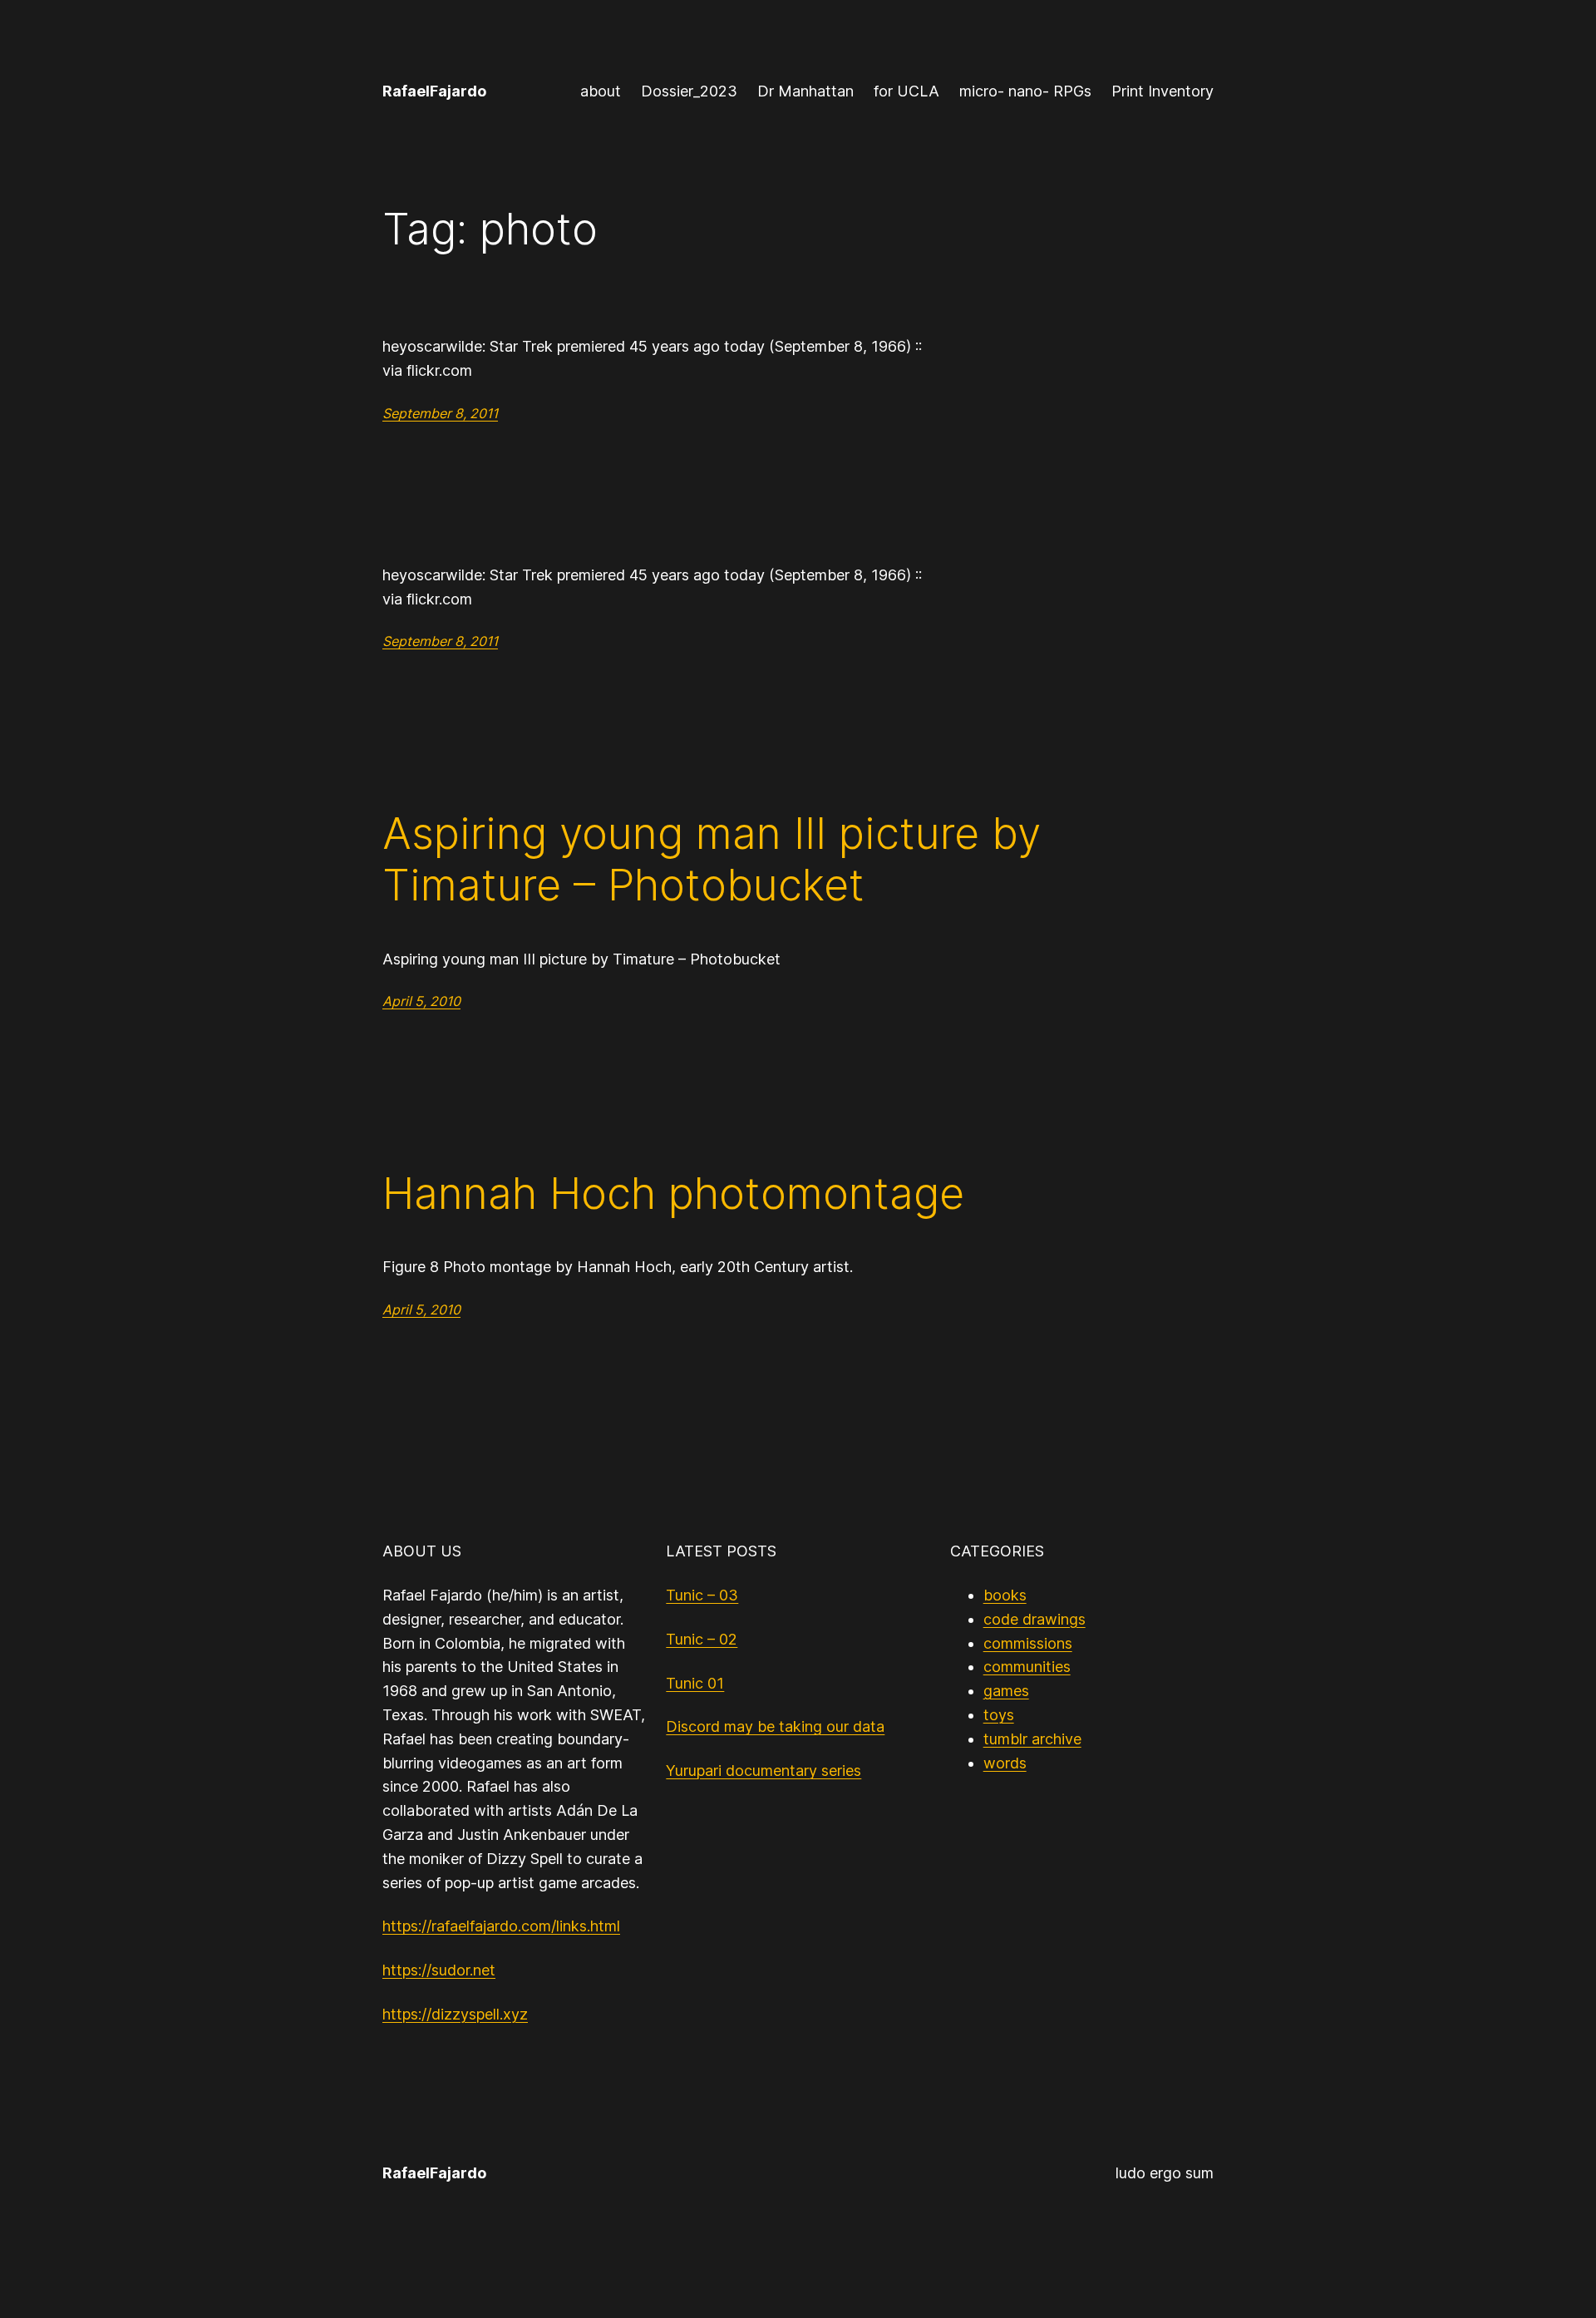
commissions (1028, 1643)
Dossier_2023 (689, 91)
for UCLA (906, 91)
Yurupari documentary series (764, 1771)
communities (1027, 1667)
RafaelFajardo (434, 91)
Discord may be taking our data (775, 1726)
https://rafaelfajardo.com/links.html (501, 1926)
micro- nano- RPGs (1025, 91)
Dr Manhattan (805, 91)
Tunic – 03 (702, 1595)
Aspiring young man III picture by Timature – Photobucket (712, 860)
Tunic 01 (695, 1683)
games (1006, 1691)
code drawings (1034, 1619)
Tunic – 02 (702, 1639)
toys (999, 1715)
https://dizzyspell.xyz (455, 2014)
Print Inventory (1163, 91)
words (1005, 1763)
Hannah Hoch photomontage (673, 1194)
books (1005, 1595)
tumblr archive (1032, 1739)
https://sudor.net (439, 1970)
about (601, 91)
